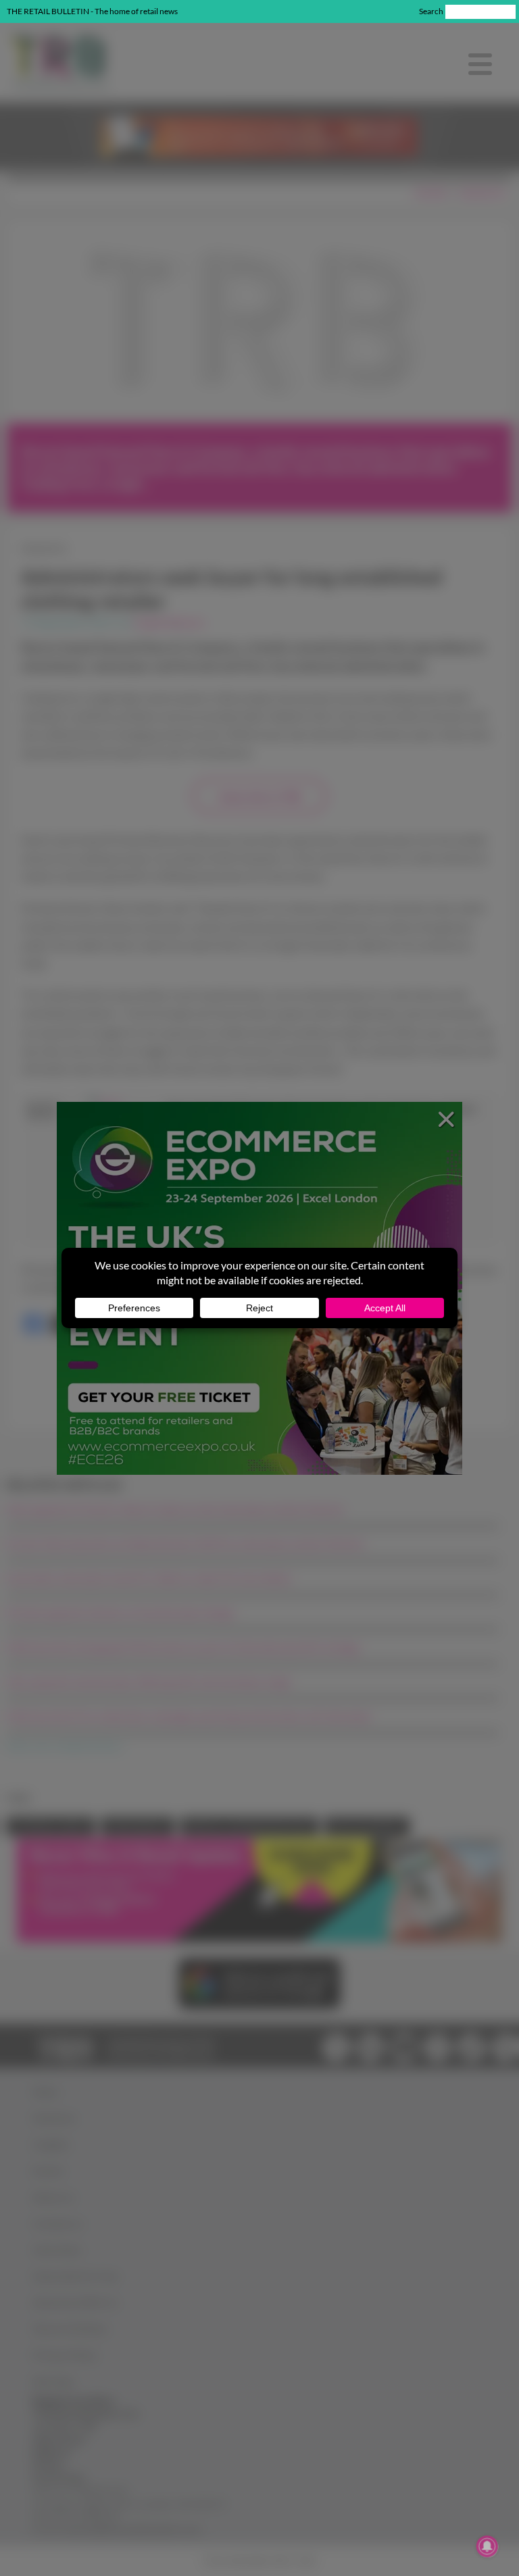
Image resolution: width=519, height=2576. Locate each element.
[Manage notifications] (487, 2546)
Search (431, 11)
